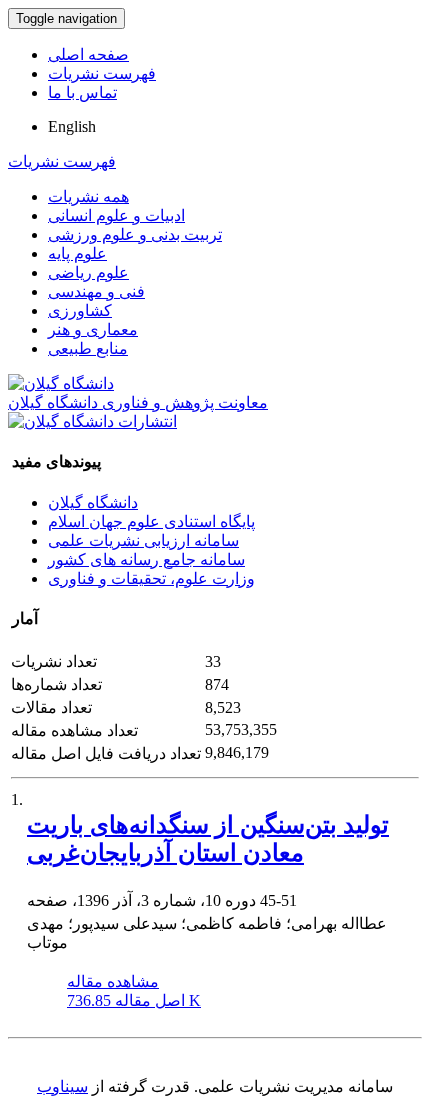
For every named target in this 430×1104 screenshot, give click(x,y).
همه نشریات (88, 196)
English (72, 126)
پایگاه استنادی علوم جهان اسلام (151, 521)
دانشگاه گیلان (93, 502)
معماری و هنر (93, 329)
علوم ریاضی (88, 272)
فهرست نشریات (102, 73)
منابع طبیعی (88, 348)
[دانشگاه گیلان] (61, 383)
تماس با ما (82, 92)
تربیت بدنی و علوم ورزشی (135, 234)
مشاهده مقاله (113, 981)
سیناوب (62, 1086)
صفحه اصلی (88, 54)
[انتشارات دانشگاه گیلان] (92, 421)
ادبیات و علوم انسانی (116, 215)
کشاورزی (80, 310)
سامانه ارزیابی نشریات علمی (143, 540)
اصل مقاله (134, 1000)
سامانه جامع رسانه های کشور (146, 559)
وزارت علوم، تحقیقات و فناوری (151, 578)
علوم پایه (77, 253)
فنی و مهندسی (96, 291)
